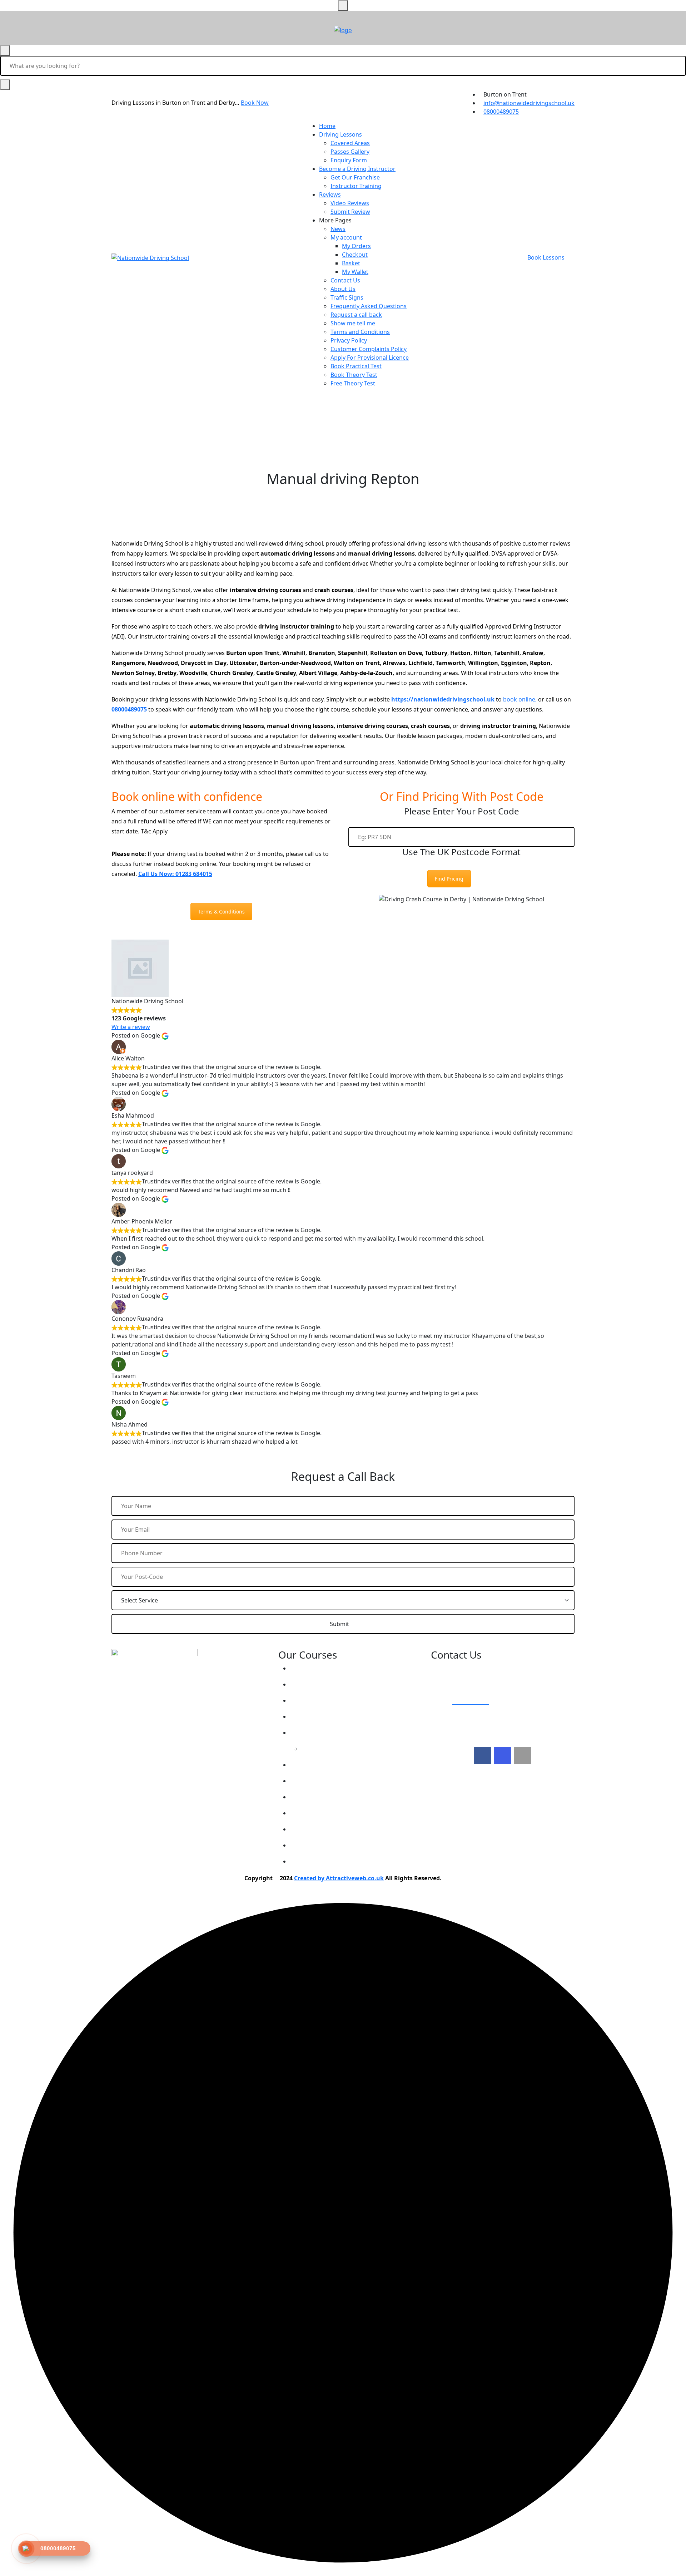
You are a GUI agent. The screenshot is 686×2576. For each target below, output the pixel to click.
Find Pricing (449, 879)
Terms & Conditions (221, 912)
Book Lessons (546, 257)
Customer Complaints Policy (369, 349)
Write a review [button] (131, 1027)
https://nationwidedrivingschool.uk (443, 699)
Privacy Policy (349, 340)
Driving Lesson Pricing (327, 1668)
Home (327, 126)
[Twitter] (503, 1755)
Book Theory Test (354, 375)
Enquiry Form (349, 160)
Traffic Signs (347, 297)
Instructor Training (356, 186)
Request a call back (356, 315)
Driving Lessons (340, 134)
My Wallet (355, 272)
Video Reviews (350, 203)
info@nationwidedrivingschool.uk (529, 103)
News (338, 229)
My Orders (356, 246)
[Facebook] (483, 1755)
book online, (520, 699)
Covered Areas (350, 143)
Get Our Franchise (355, 177)
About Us (343, 289)
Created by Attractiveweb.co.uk (339, 1878)
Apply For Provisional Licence (370, 358)
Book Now (255, 103)
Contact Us (345, 280)
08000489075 (501, 112)
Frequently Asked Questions (369, 306)
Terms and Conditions (360, 332)
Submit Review (350, 212)
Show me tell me (353, 323)
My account (346, 237)
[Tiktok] (523, 1755)
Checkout (355, 255)
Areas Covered (317, 1716)
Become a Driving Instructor (357, 169)
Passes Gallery (350, 152)
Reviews (330, 194)
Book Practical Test (356, 366)
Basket (351, 263)
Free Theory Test (353, 383)
